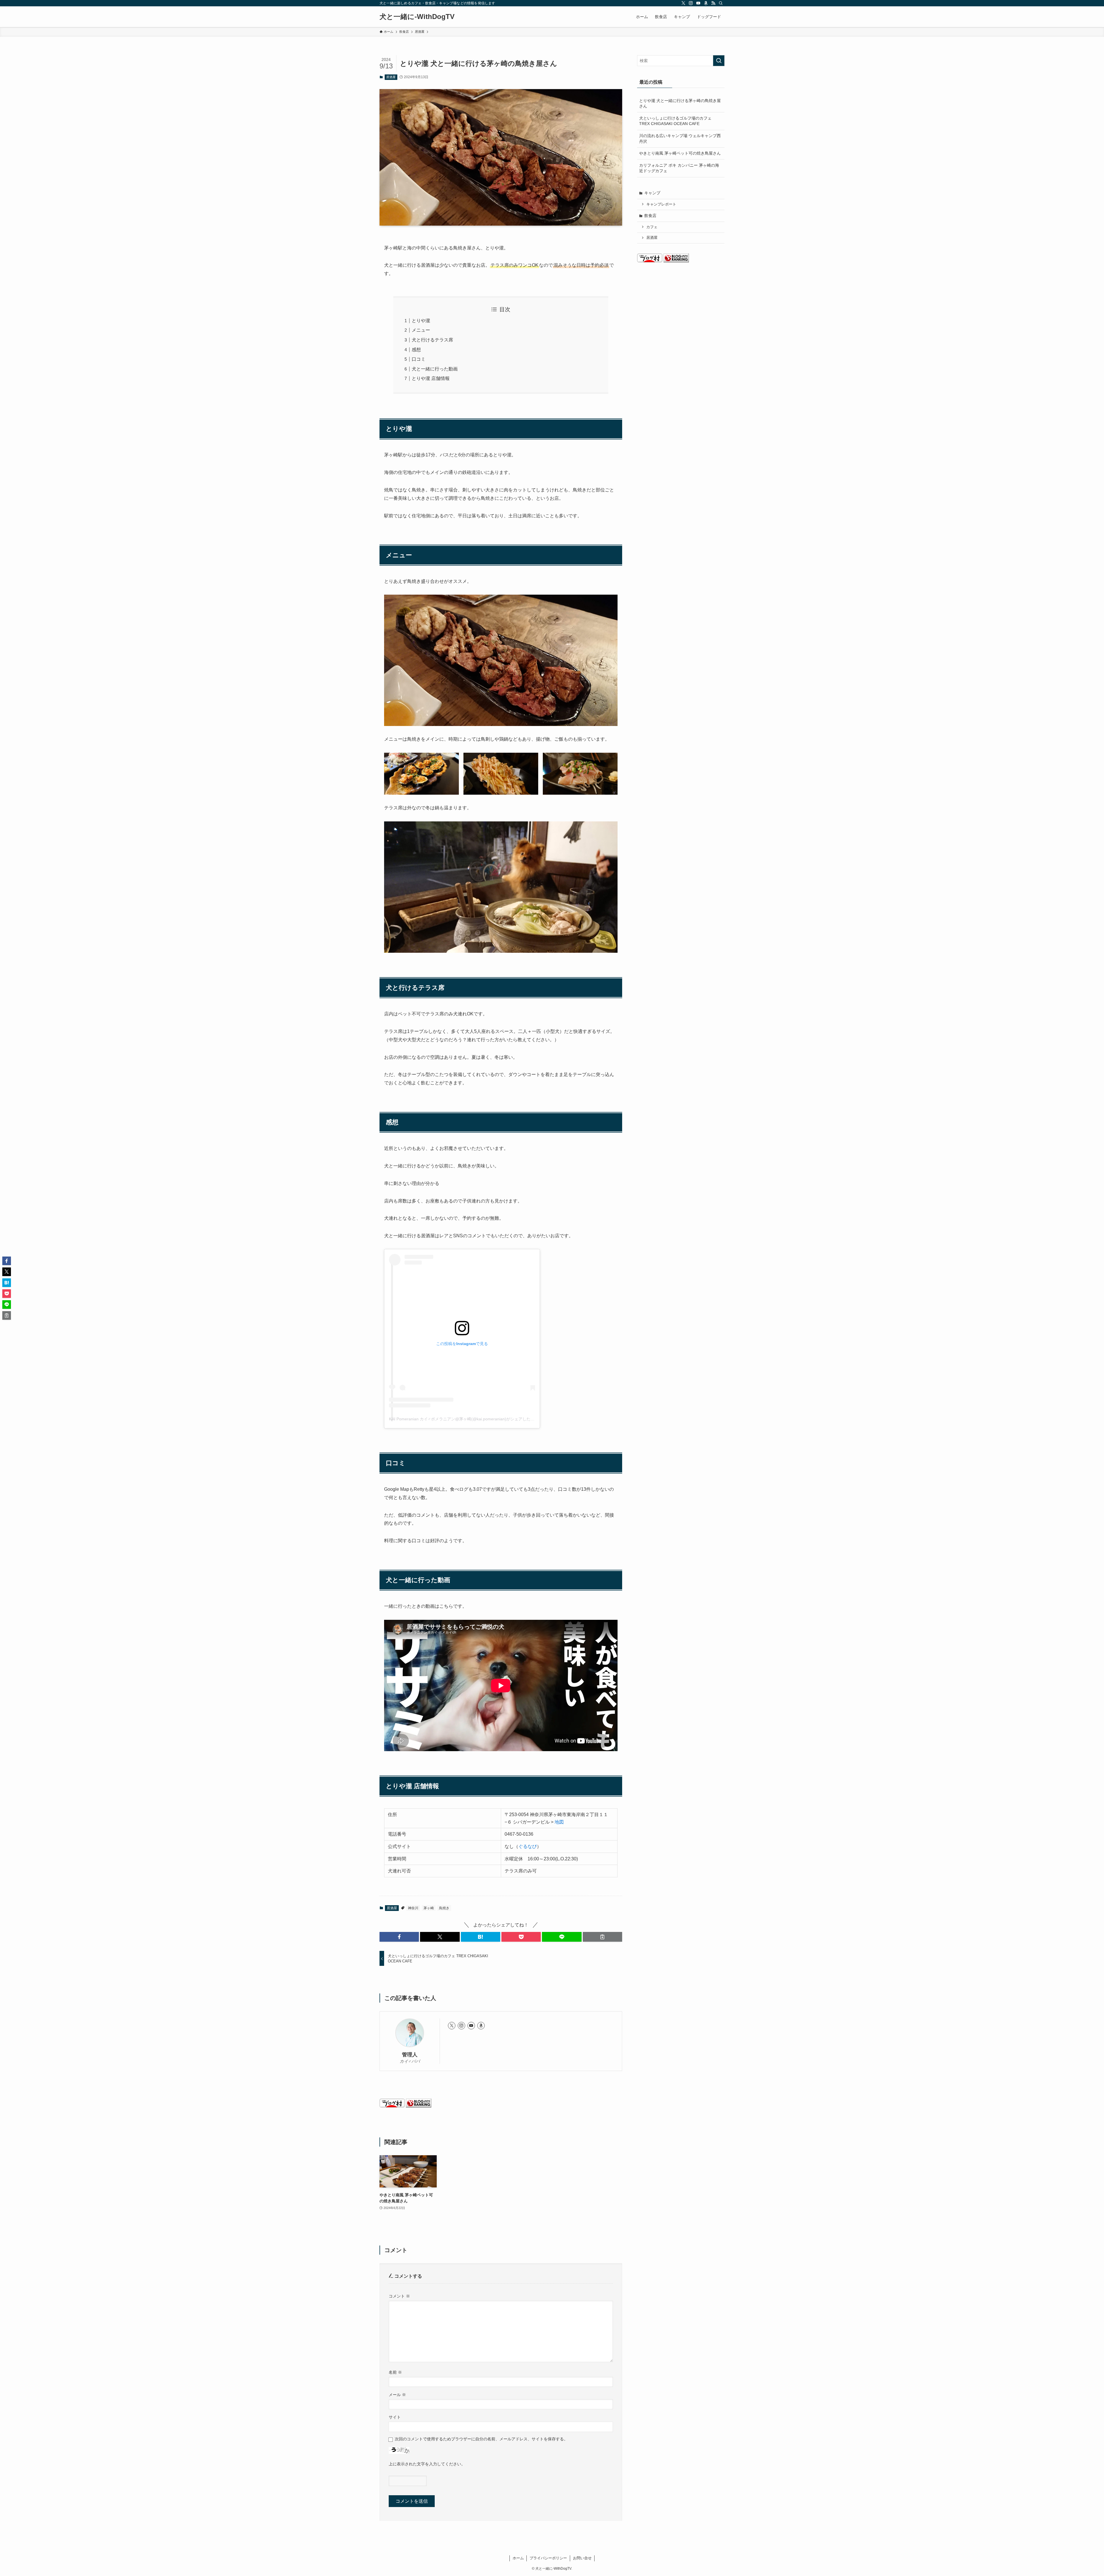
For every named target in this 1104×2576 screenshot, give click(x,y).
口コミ (419, 359)
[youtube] (698, 3)
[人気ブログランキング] (419, 2106)
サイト (395, 2417)
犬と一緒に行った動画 (435, 369)
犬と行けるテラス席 (432, 340)
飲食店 (650, 216)
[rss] (713, 3)
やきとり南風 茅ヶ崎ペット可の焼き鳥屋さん (680, 153)
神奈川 (413, 1908)
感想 (416, 350)
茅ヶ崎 (429, 1908)
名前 (395, 2372)
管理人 (410, 2055)
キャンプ (652, 193)
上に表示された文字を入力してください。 (427, 2464)
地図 (559, 1822)
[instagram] (691, 3)
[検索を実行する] (719, 61)
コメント (399, 2296)
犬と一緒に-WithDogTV (417, 17)
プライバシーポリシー (548, 2558)
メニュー (421, 330)
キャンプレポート (661, 204)
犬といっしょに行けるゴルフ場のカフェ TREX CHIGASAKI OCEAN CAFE (675, 121)
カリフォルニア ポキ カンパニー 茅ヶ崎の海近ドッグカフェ (679, 168)
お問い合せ (582, 2558)
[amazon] (706, 3)
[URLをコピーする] (602, 1937)
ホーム (518, 2558)
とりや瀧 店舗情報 (431, 378)
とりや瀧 (421, 321)
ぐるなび (528, 1846)
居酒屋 (391, 77)
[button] (399, 1937)
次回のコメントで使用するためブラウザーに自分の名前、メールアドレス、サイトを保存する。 (481, 2439)
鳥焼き (444, 1908)
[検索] (721, 3)
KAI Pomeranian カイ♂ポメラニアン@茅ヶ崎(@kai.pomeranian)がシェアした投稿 (464, 1419)
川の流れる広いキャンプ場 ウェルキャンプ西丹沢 (680, 139)
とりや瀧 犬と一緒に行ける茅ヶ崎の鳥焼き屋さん (680, 103)
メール (397, 2395)
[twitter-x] (683, 3)
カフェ (652, 227)
